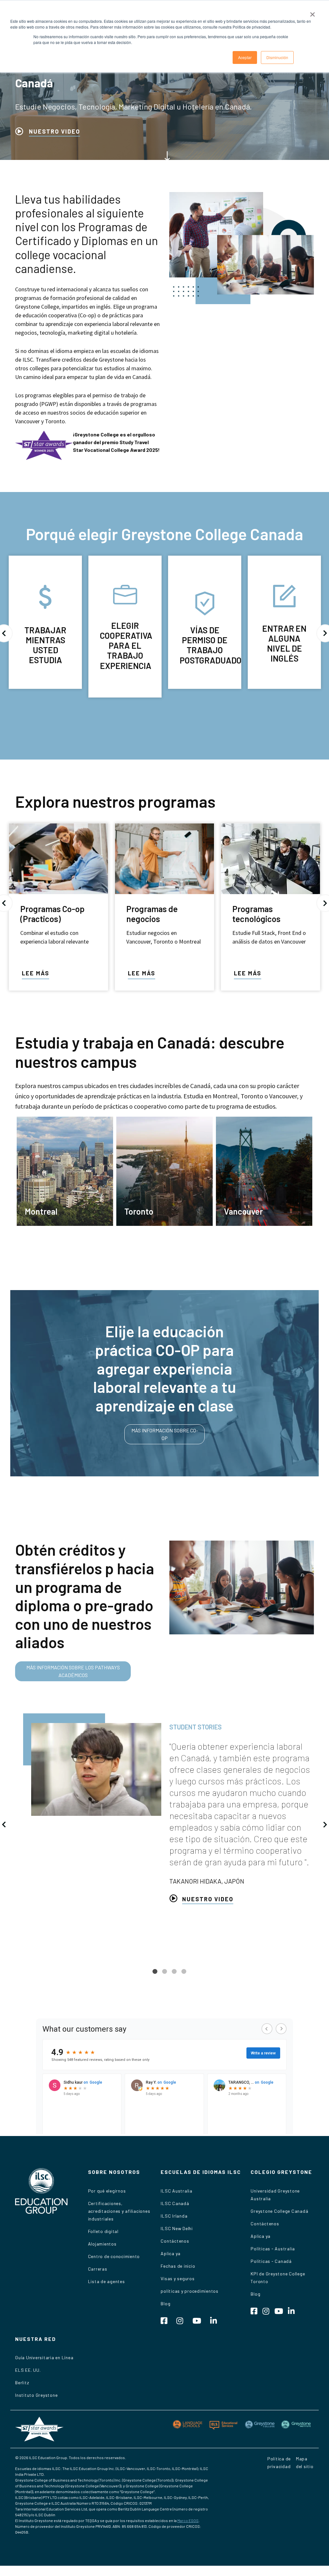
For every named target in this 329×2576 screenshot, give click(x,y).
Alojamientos (102, 2244)
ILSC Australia (177, 2191)
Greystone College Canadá (279, 2211)
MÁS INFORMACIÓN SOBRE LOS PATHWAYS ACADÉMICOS (73, 1671)
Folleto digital (103, 2231)
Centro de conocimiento (114, 2256)
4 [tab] (184, 1976)
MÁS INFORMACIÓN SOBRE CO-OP (165, 1434)
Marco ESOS (188, 2520)
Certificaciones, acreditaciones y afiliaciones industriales (119, 2211)
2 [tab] (164, 1976)
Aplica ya (171, 2253)
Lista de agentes (107, 2281)
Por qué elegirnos (107, 2191)
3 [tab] (174, 1976)
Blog (165, 2303)
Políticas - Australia (273, 2249)
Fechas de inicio (178, 2266)
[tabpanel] (164, 1808)
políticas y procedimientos (190, 2291)
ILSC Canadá (175, 2203)
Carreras (98, 2269)
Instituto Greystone (36, 2395)
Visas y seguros (178, 2278)
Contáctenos (175, 2241)
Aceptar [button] (245, 57)
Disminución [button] (277, 57)
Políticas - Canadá (271, 2261)
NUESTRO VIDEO (54, 131)
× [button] (312, 12)
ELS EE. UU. (28, 2370)
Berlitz (22, 2383)
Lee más (36, 973)
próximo (325, 1824)
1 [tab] (155, 1976)
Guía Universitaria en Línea (44, 2357)
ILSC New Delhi (177, 2228)
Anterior (4, 1824)
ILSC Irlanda (174, 2216)
